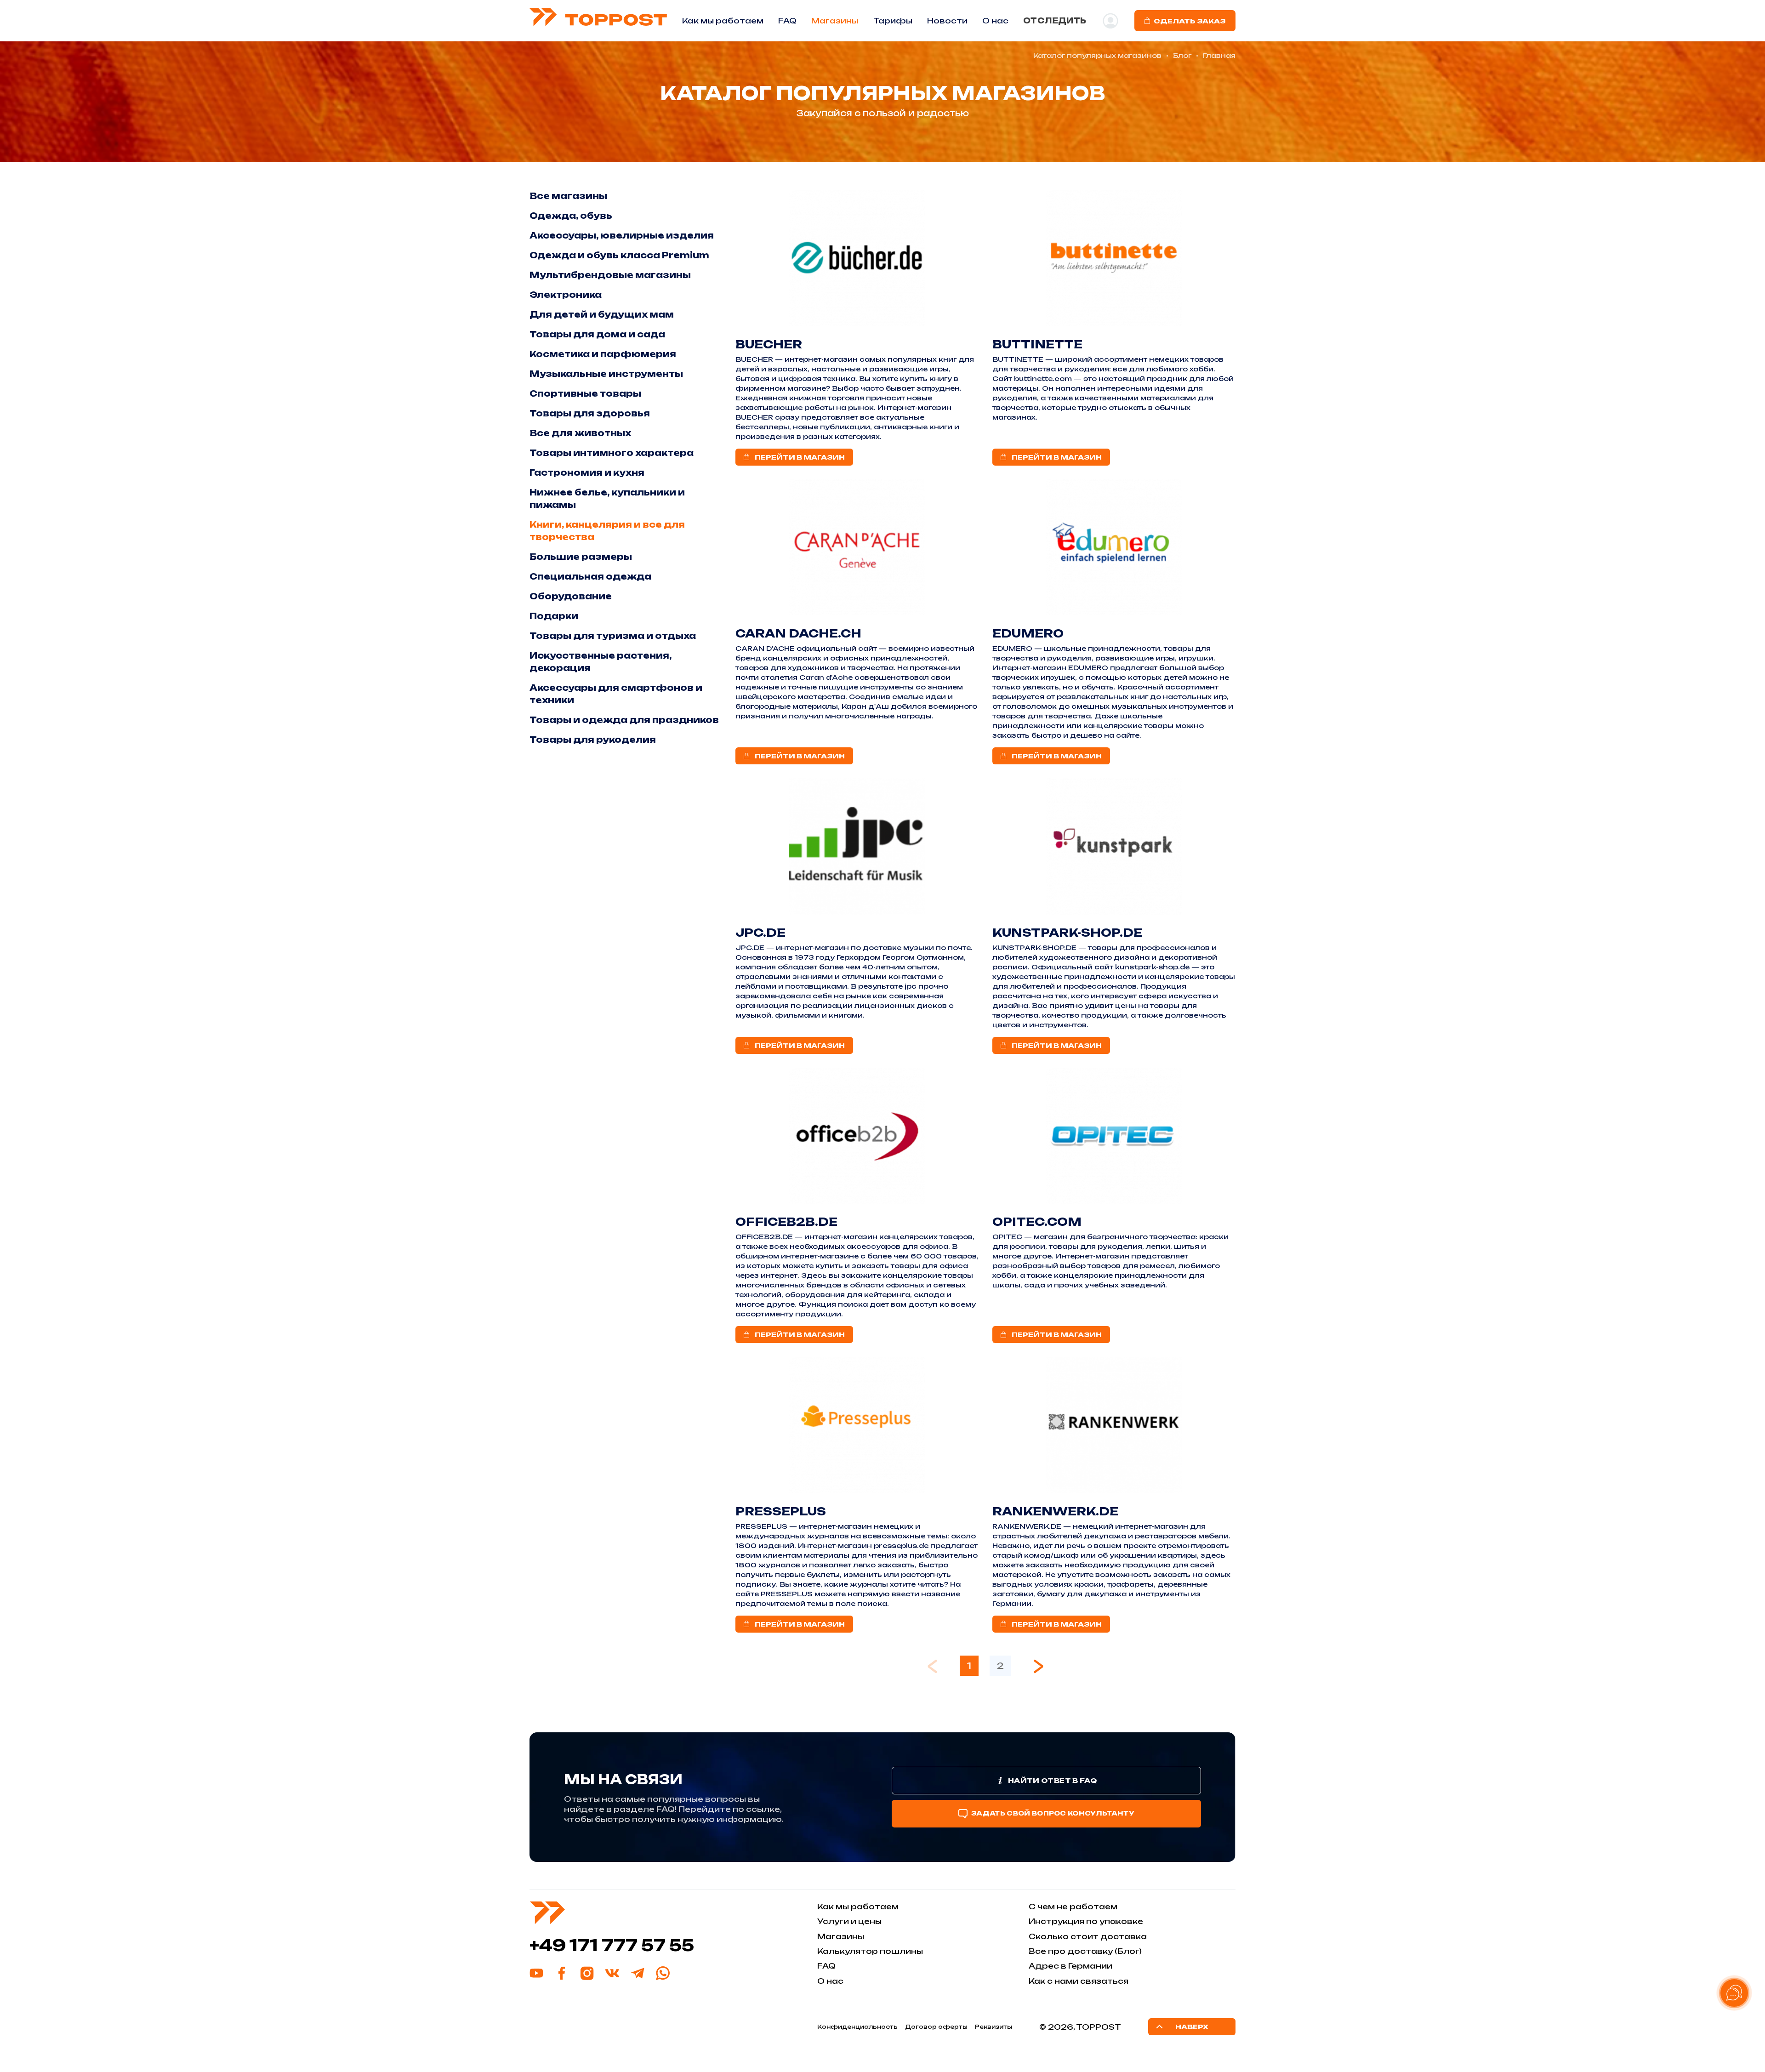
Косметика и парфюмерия (603, 354)
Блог (1182, 55)
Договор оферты (936, 2027)
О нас (830, 1981)
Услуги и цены (849, 1921)
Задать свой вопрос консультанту (1053, 1813)
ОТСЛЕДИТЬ (1055, 21)
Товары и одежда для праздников (624, 720)
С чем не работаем (1073, 1907)
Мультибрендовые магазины (610, 275)
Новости (947, 21)
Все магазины (568, 196)
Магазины (835, 21)
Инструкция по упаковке (1086, 1921)
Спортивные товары (585, 393)
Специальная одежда (590, 576)
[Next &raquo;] (1038, 1666)
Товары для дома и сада (597, 334)
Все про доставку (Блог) (1085, 1951)
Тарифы (893, 21)
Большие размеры (581, 557)
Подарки (554, 616)
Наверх (1192, 2027)
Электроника (566, 295)
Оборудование (571, 596)
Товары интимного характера (612, 453)
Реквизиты (994, 2027)
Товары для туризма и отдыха (613, 636)
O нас (995, 21)
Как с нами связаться (1079, 1981)
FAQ (787, 21)
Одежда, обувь (571, 216)
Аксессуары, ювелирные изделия (622, 235)
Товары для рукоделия (593, 740)
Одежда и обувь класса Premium (619, 255)
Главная (1219, 55)
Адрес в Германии (1070, 1966)
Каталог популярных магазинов (1097, 55)
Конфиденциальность (857, 2027)
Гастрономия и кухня (587, 472)
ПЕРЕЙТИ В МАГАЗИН (800, 457)
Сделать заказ (1190, 21)
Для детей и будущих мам (602, 314)
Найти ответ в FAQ (1052, 1780)
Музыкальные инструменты (606, 374)
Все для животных (580, 433)
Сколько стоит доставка (1088, 1936)
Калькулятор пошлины (870, 1951)
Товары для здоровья (590, 413)
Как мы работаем (723, 21)
